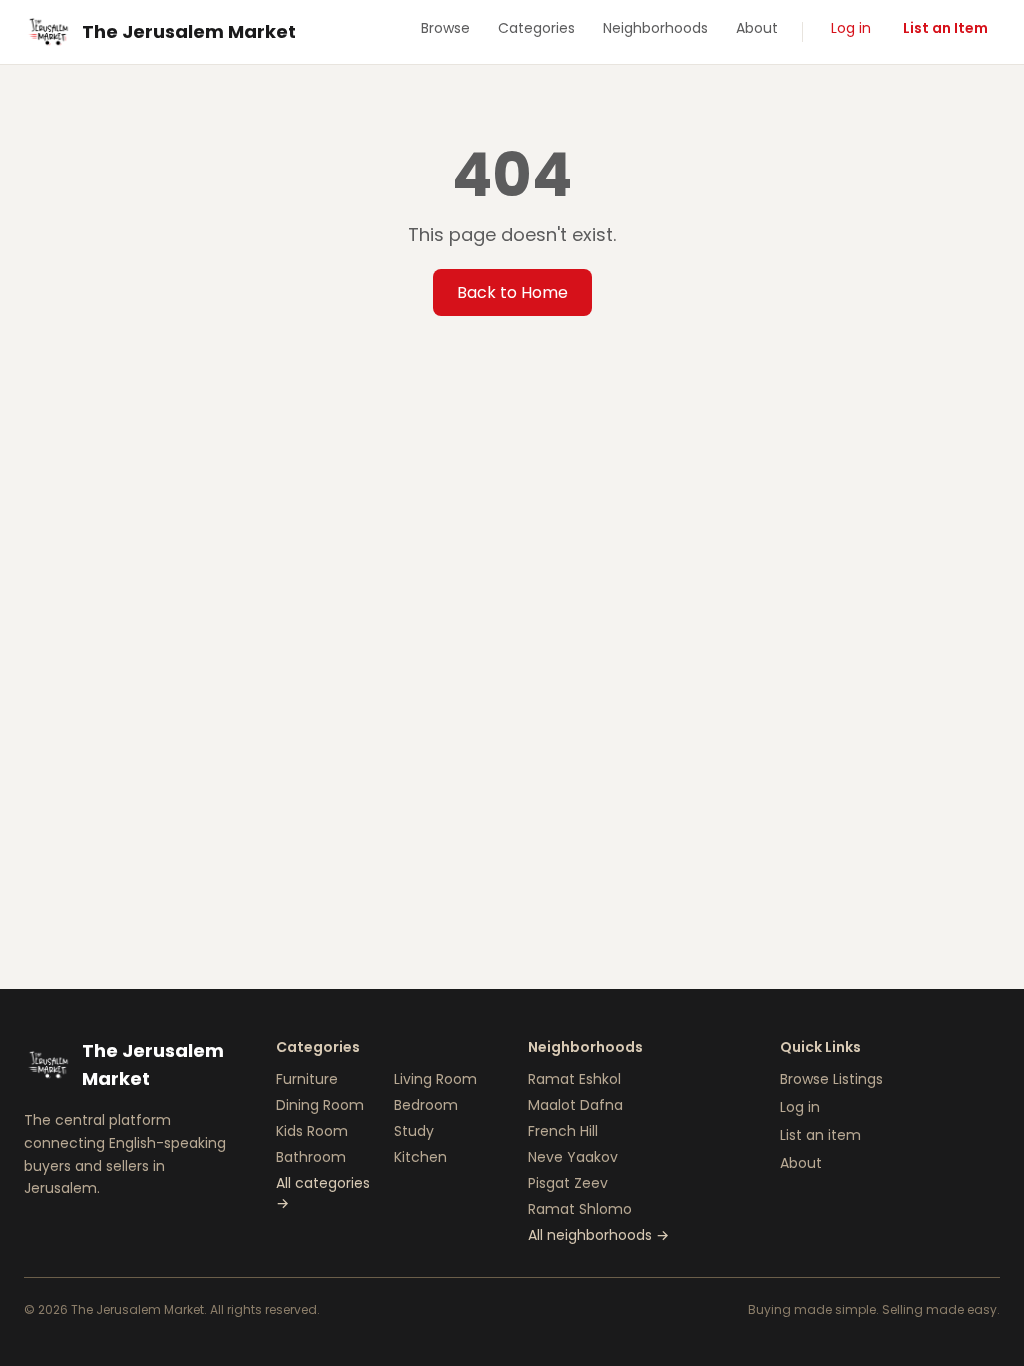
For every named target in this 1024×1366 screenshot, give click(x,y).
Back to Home (512, 292)
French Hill (563, 1131)
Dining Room (320, 1105)
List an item (820, 1135)
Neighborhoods (655, 28)
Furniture (307, 1079)
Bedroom (426, 1105)
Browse (445, 28)
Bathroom (311, 1157)
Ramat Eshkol (574, 1079)
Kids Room (312, 1131)
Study (414, 1131)
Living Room (435, 1079)
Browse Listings (831, 1079)
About (757, 28)
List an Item (945, 28)
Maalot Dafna (575, 1105)
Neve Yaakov (573, 1157)
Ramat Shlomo (580, 1209)
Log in (851, 28)
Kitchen (420, 1157)
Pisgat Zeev (568, 1183)
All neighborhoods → (598, 1235)
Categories (536, 28)
